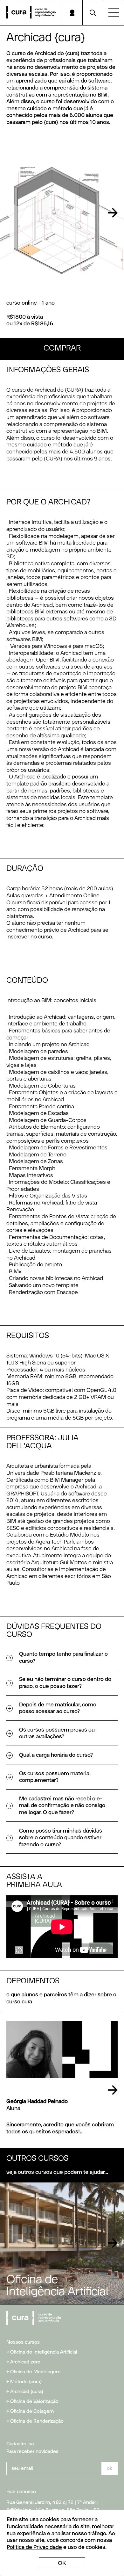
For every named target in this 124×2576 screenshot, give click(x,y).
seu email (22, 2468)
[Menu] (114, 13)
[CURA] (31, 13)
